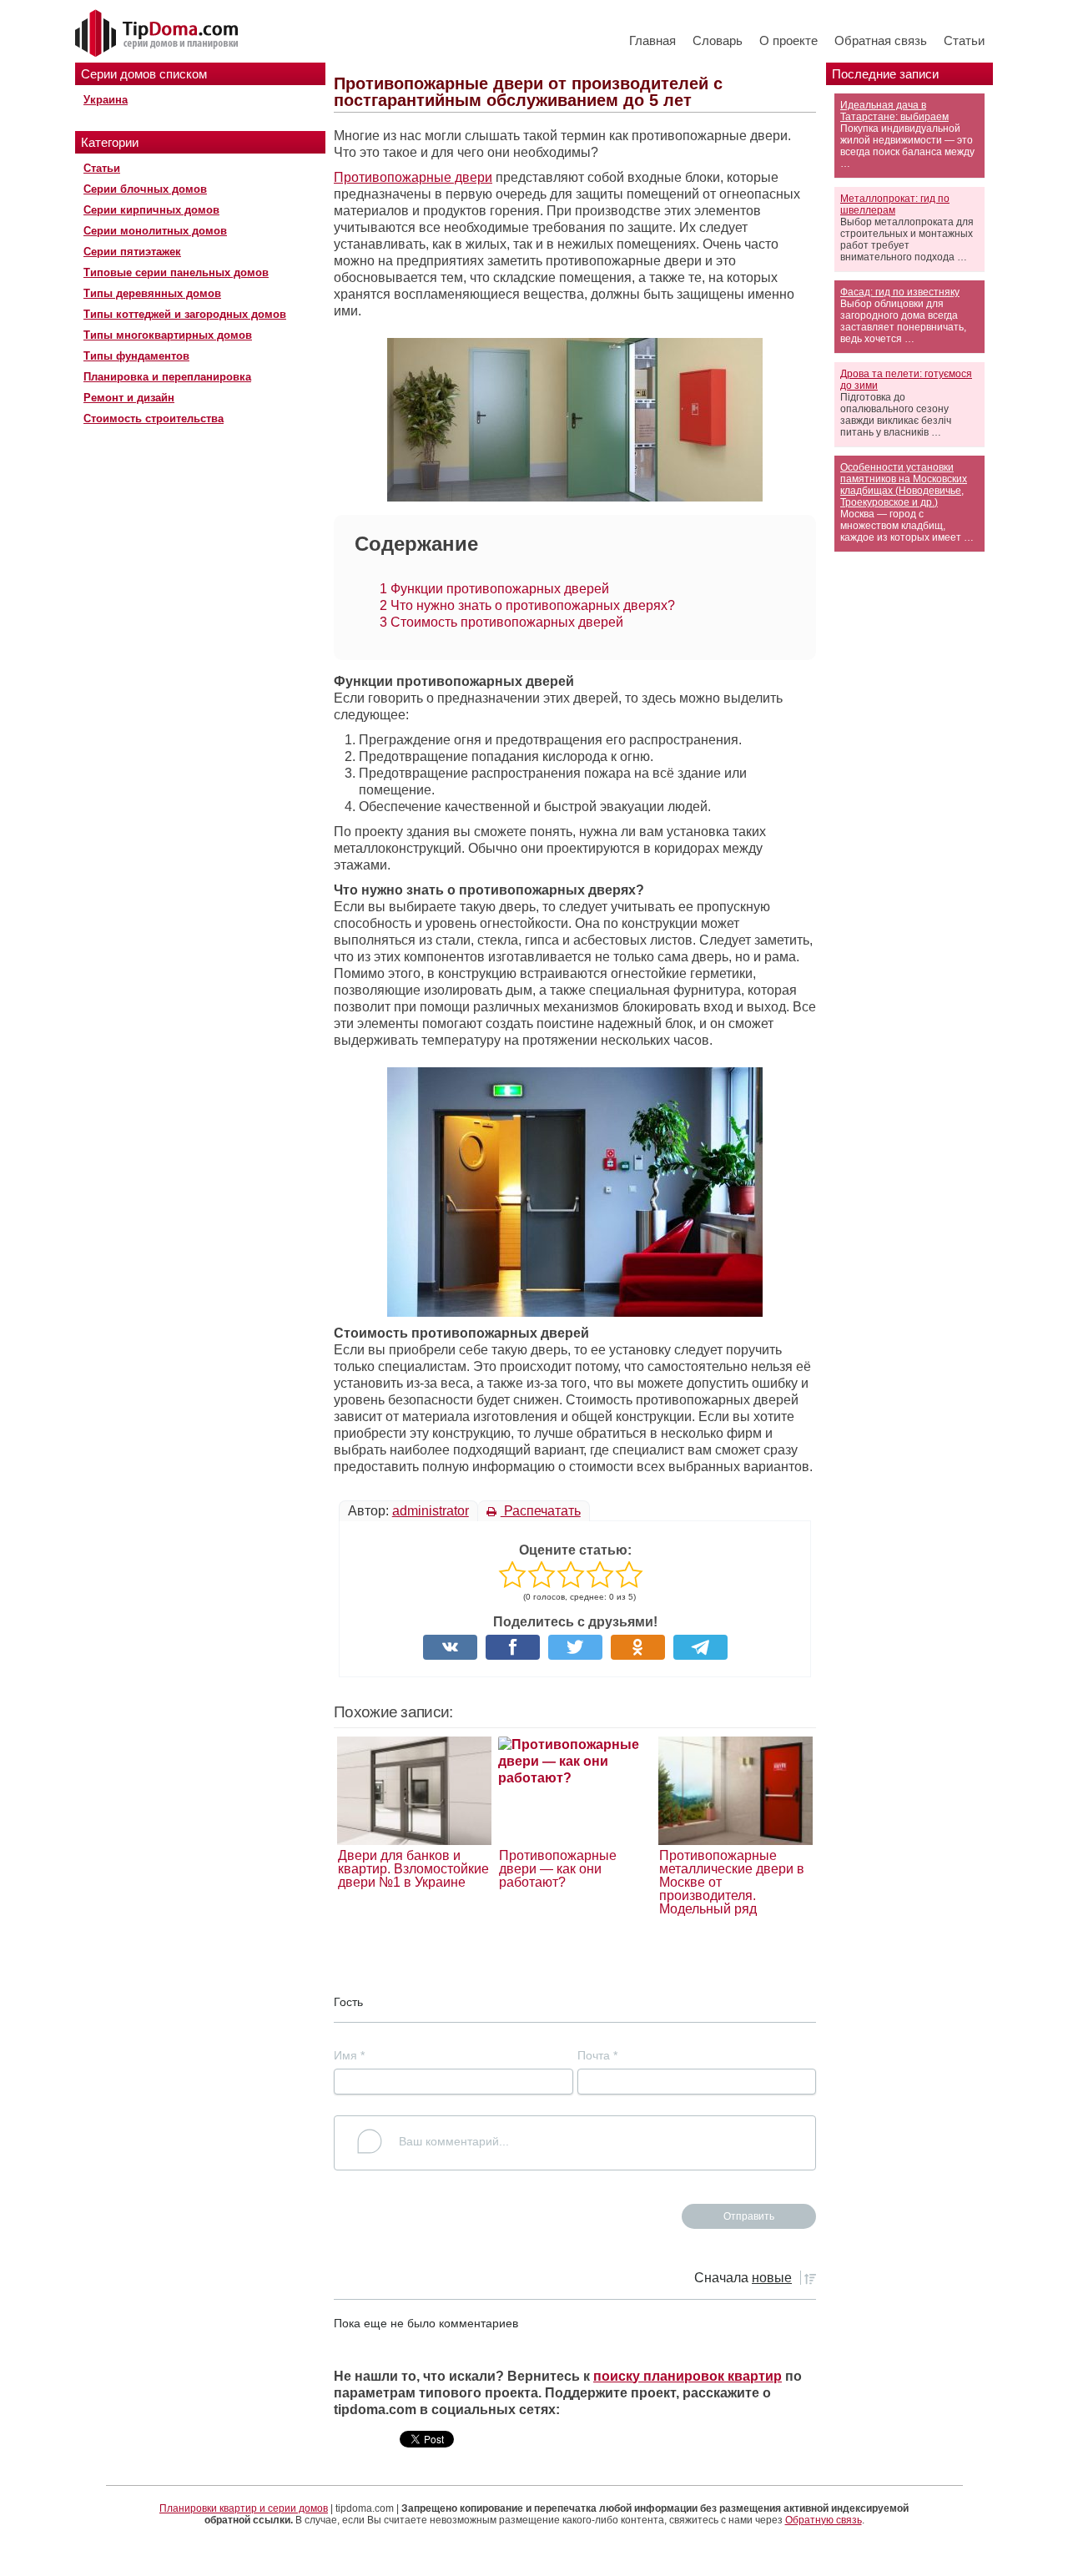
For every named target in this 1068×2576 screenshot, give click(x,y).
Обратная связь (881, 40)
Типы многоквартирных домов (168, 335)
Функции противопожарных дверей (494, 589)
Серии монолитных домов (155, 231)
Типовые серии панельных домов (176, 272)
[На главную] (159, 34)
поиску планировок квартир (688, 2376)
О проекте (788, 40)
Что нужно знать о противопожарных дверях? (527, 605)
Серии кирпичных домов (151, 210)
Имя (349, 2055)
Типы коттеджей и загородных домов (185, 314)
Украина (106, 100)
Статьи (964, 40)
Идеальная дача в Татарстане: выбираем (894, 111)
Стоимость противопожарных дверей (501, 622)
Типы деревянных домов (152, 293)
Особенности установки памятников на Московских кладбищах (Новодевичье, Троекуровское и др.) (904, 485)
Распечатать (541, 1511)
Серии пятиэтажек (132, 252)
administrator (431, 1511)
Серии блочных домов (145, 189)
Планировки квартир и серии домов (244, 2508)
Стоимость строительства (154, 418)
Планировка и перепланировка (167, 377)
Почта (597, 2055)
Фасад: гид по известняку (900, 292)
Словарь (718, 40)
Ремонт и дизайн (129, 398)
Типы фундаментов (136, 356)
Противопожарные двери (413, 177)
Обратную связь (824, 2520)
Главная (652, 40)
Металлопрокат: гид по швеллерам (895, 204)
